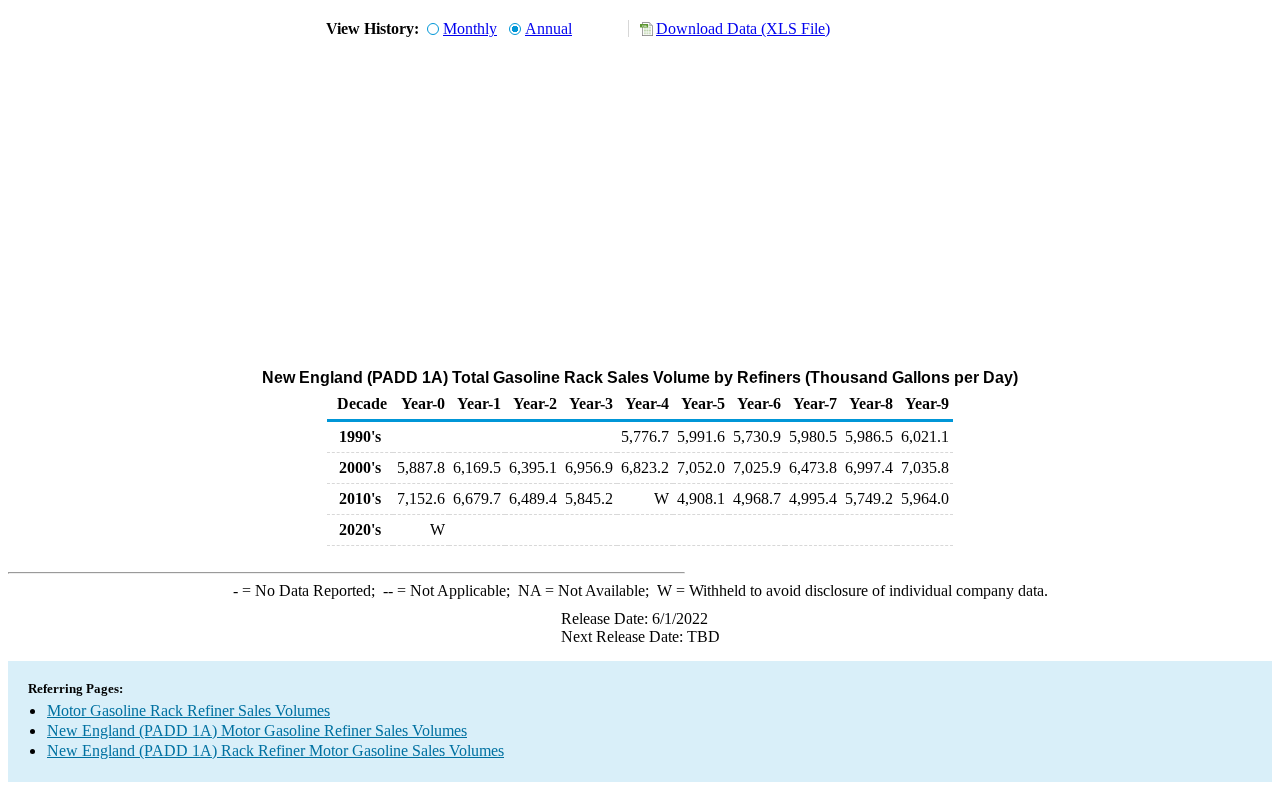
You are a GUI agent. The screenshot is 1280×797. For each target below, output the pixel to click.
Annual (548, 28)
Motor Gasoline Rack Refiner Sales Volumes (188, 710)
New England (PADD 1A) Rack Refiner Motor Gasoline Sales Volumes (275, 750)
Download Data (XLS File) (743, 28)
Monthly (470, 28)
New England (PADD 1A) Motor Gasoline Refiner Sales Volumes (257, 730)
